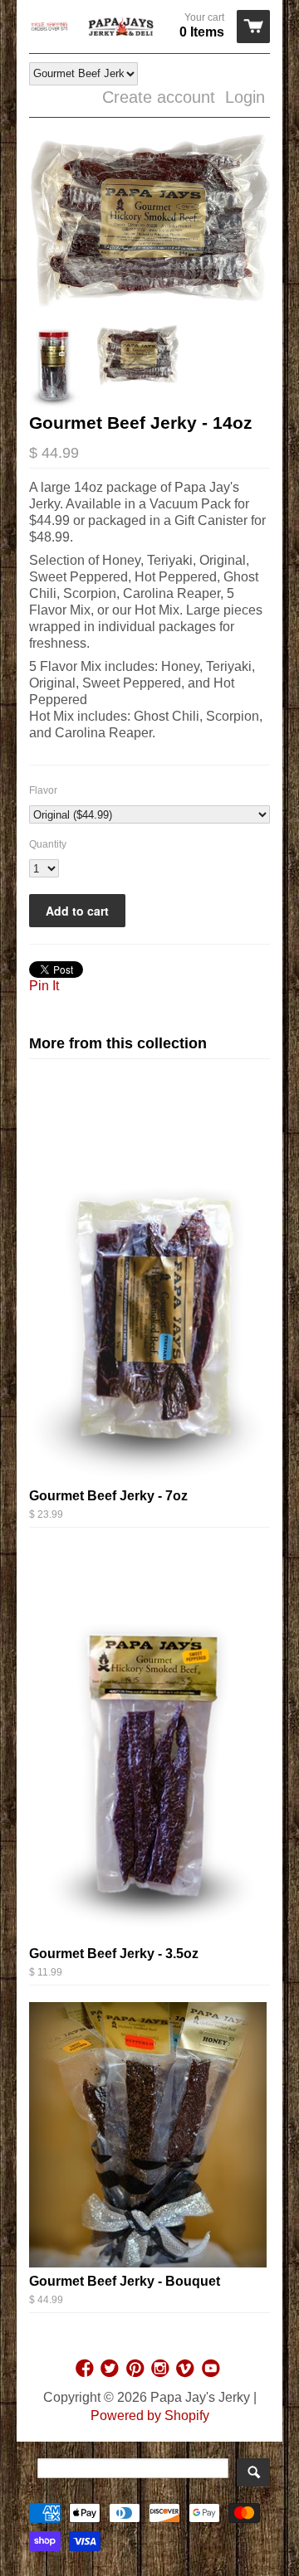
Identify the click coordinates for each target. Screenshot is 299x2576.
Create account (159, 97)
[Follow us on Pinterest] (137, 2368)
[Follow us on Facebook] (86, 2368)
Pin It (44, 986)
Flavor (43, 790)
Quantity (48, 844)
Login (245, 97)
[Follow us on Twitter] (111, 2368)
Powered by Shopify (150, 2416)
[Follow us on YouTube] (213, 2368)
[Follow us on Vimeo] (187, 2368)
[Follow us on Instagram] (162, 2368)
